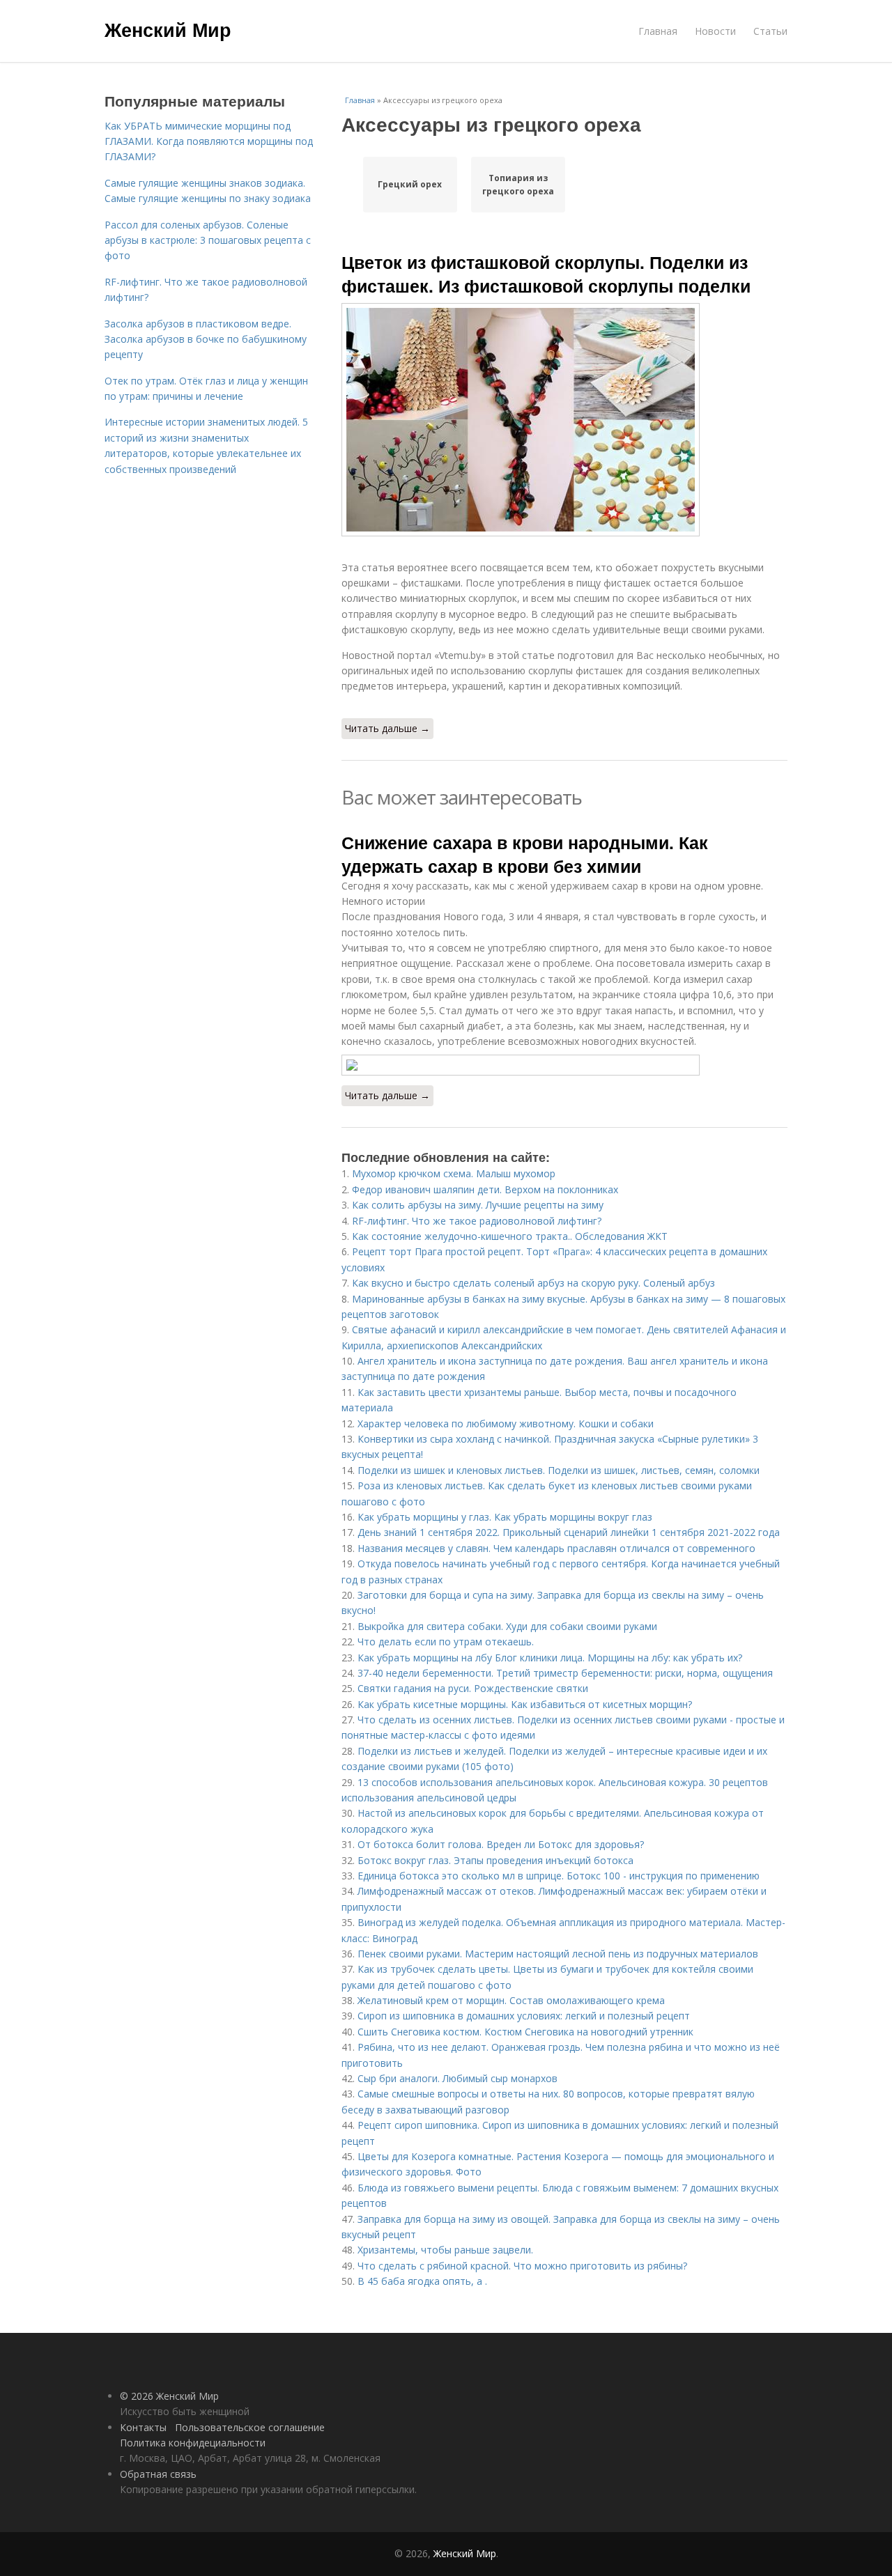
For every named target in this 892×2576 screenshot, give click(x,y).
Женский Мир (168, 29)
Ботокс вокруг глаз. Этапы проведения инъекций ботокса (495, 1860)
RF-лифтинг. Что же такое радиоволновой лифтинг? (477, 1221)
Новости (715, 31)
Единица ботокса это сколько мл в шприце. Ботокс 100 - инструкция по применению (559, 1876)
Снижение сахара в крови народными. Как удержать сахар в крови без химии (525, 854)
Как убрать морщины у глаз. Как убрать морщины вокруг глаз (505, 1517)
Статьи (770, 31)
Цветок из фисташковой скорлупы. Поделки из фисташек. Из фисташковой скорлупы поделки (546, 274)
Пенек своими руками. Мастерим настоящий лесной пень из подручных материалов (558, 1954)
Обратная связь (158, 2474)
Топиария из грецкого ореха (518, 185)
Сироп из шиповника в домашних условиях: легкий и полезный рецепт (524, 2016)
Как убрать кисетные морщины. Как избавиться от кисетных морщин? (525, 1704)
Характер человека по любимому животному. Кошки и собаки (506, 1423)
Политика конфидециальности (193, 2443)
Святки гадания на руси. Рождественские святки (473, 1688)
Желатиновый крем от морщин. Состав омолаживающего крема (511, 2000)
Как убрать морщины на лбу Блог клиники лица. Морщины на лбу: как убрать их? (550, 1658)
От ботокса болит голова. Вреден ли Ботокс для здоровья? (501, 1844)
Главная (658, 31)
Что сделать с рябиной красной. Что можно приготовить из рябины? (522, 2266)
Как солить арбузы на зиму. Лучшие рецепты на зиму (478, 1205)
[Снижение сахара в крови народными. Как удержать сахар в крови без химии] (564, 1065)
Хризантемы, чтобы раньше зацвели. (445, 2250)
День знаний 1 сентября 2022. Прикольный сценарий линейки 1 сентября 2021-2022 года (569, 1532)
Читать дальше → (387, 728)
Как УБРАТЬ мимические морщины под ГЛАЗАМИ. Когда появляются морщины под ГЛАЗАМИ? (209, 141)
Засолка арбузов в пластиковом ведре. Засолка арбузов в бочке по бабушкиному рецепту (206, 339)
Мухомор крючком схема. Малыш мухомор (454, 1173)
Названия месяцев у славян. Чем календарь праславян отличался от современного (556, 1548)
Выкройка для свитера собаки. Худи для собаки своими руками (507, 1626)
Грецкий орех (410, 184)
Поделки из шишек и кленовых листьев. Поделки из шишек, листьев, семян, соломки (559, 1470)
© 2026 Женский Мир (169, 2396)
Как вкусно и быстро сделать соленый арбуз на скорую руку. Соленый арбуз (533, 1283)
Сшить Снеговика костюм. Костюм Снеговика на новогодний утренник (525, 2032)
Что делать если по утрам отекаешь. (446, 1642)
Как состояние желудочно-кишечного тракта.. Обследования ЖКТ (510, 1236)
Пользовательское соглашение (250, 2427)
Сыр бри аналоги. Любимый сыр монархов (457, 2078)
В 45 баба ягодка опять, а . (422, 2281)
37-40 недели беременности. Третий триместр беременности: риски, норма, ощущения (565, 1673)
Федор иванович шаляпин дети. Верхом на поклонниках (485, 1189)
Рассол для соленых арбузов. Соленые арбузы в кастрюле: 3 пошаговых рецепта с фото (208, 240)
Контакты (143, 2427)
